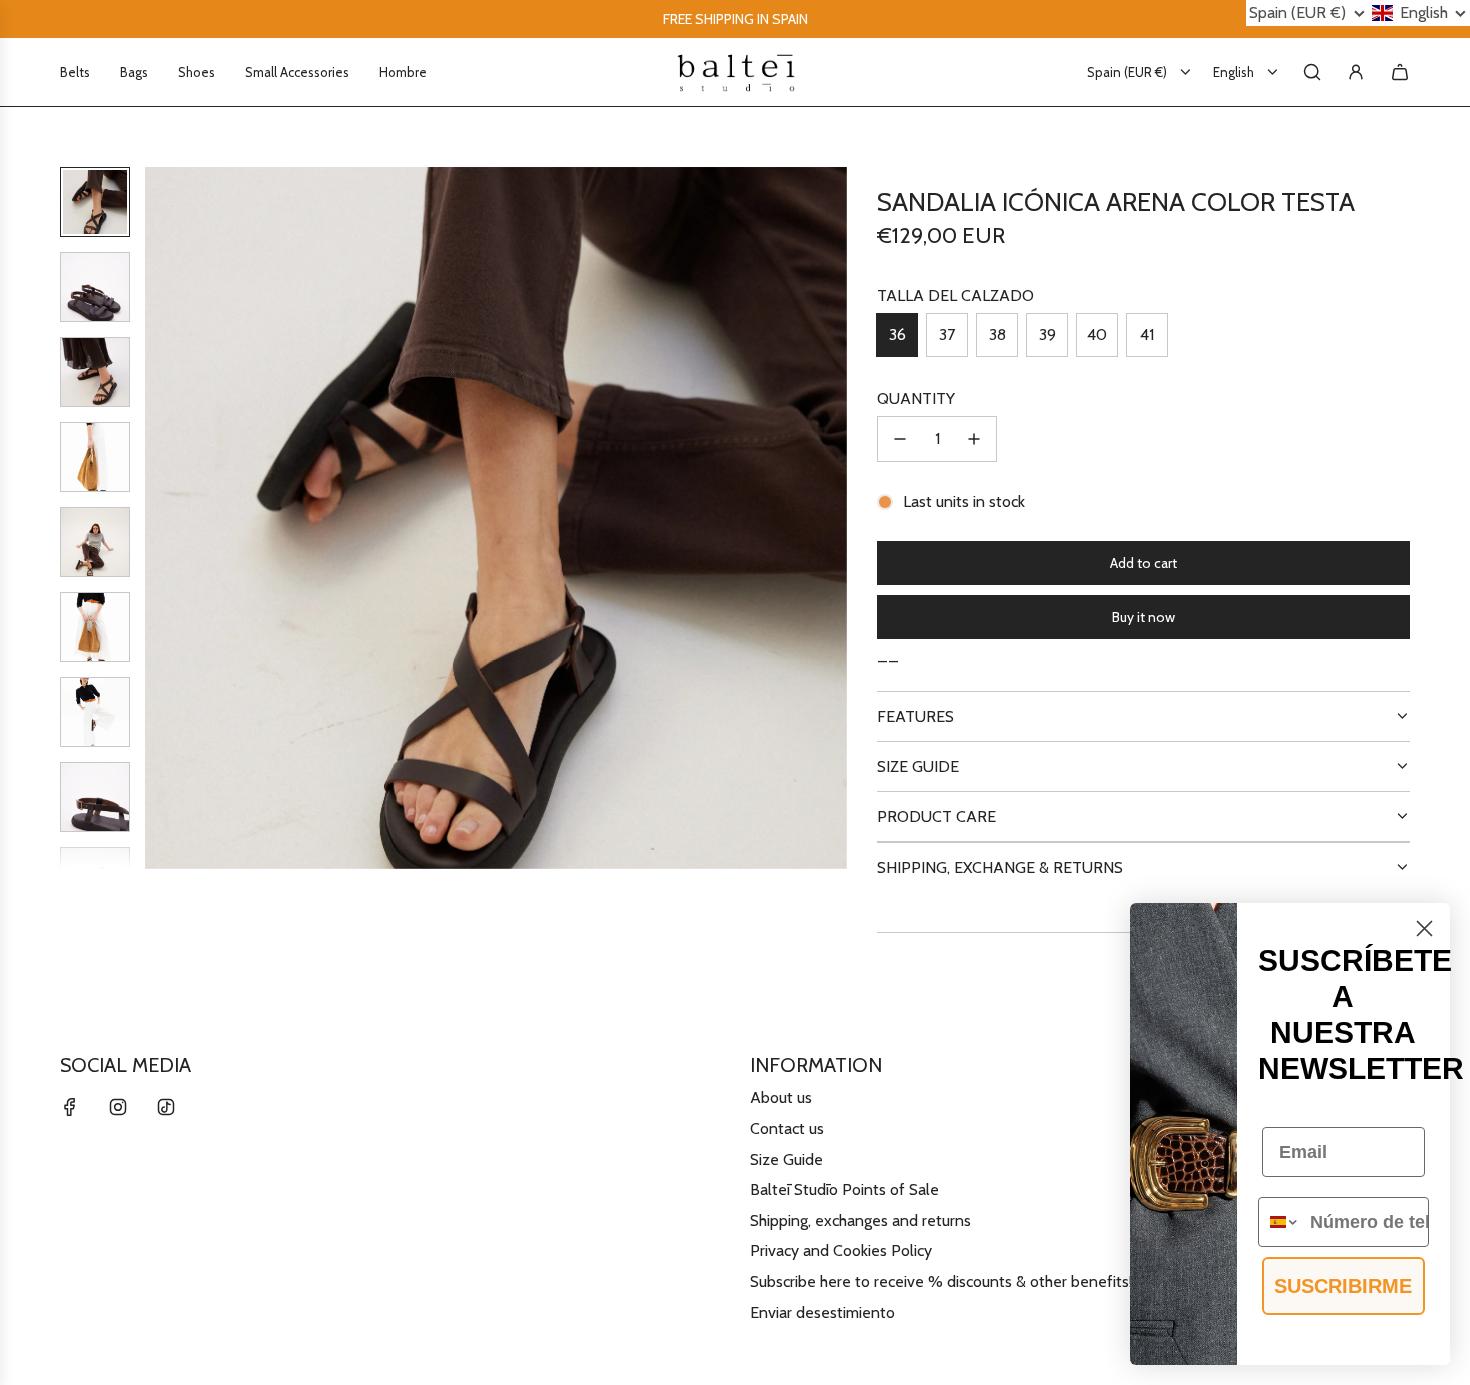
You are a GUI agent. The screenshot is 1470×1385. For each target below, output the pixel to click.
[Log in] (1356, 72)
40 (1097, 334)
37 (947, 334)
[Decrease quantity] (900, 439)
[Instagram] (118, 1107)
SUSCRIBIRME (1343, 1286)
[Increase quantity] (974, 439)
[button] (171, 518)
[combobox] (1279, 1222)
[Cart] (1400, 72)
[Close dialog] (1424, 928)
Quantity (916, 398)
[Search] (1312, 72)
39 (1047, 334)
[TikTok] (166, 1107)
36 (897, 334)
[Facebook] (70, 1107)
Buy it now (1143, 617)
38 (997, 334)
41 (1147, 334)
